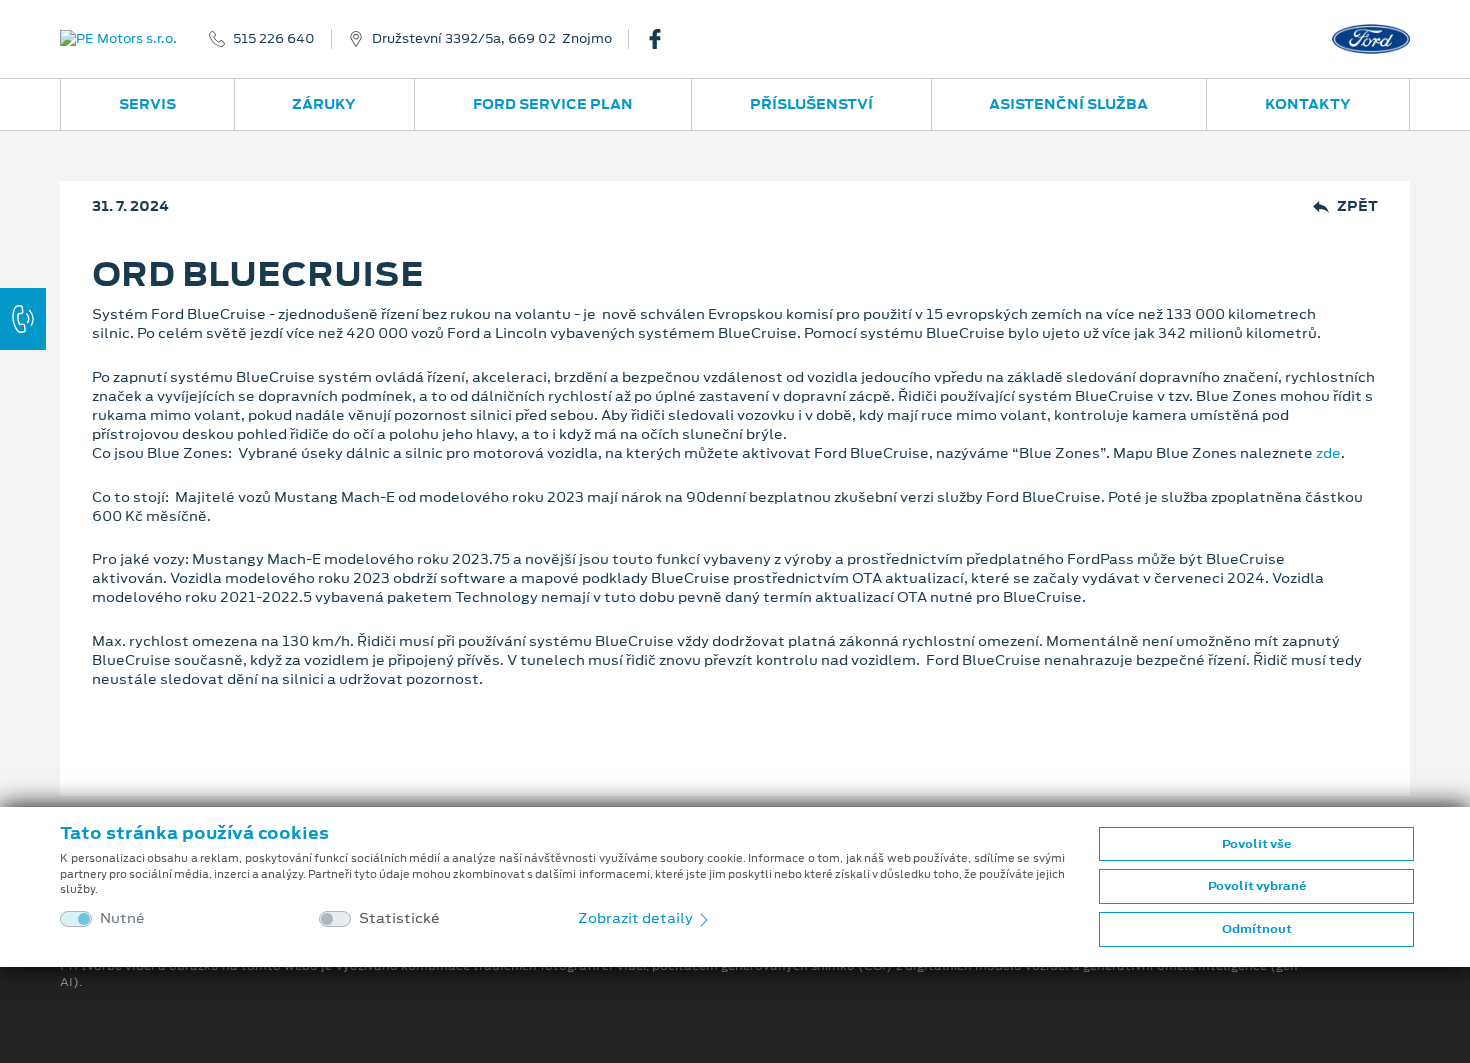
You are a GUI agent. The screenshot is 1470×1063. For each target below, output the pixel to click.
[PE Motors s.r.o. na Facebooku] (663, 39)
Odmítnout (1257, 929)
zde (1328, 453)
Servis (147, 104)
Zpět (1357, 206)
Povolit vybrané (1257, 886)
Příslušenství (811, 104)
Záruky (324, 104)
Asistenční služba (1068, 104)
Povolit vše (1256, 844)
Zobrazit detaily (637, 918)
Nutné (122, 918)
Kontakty (1308, 104)
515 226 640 (274, 39)
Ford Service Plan (553, 104)
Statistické (399, 918)
